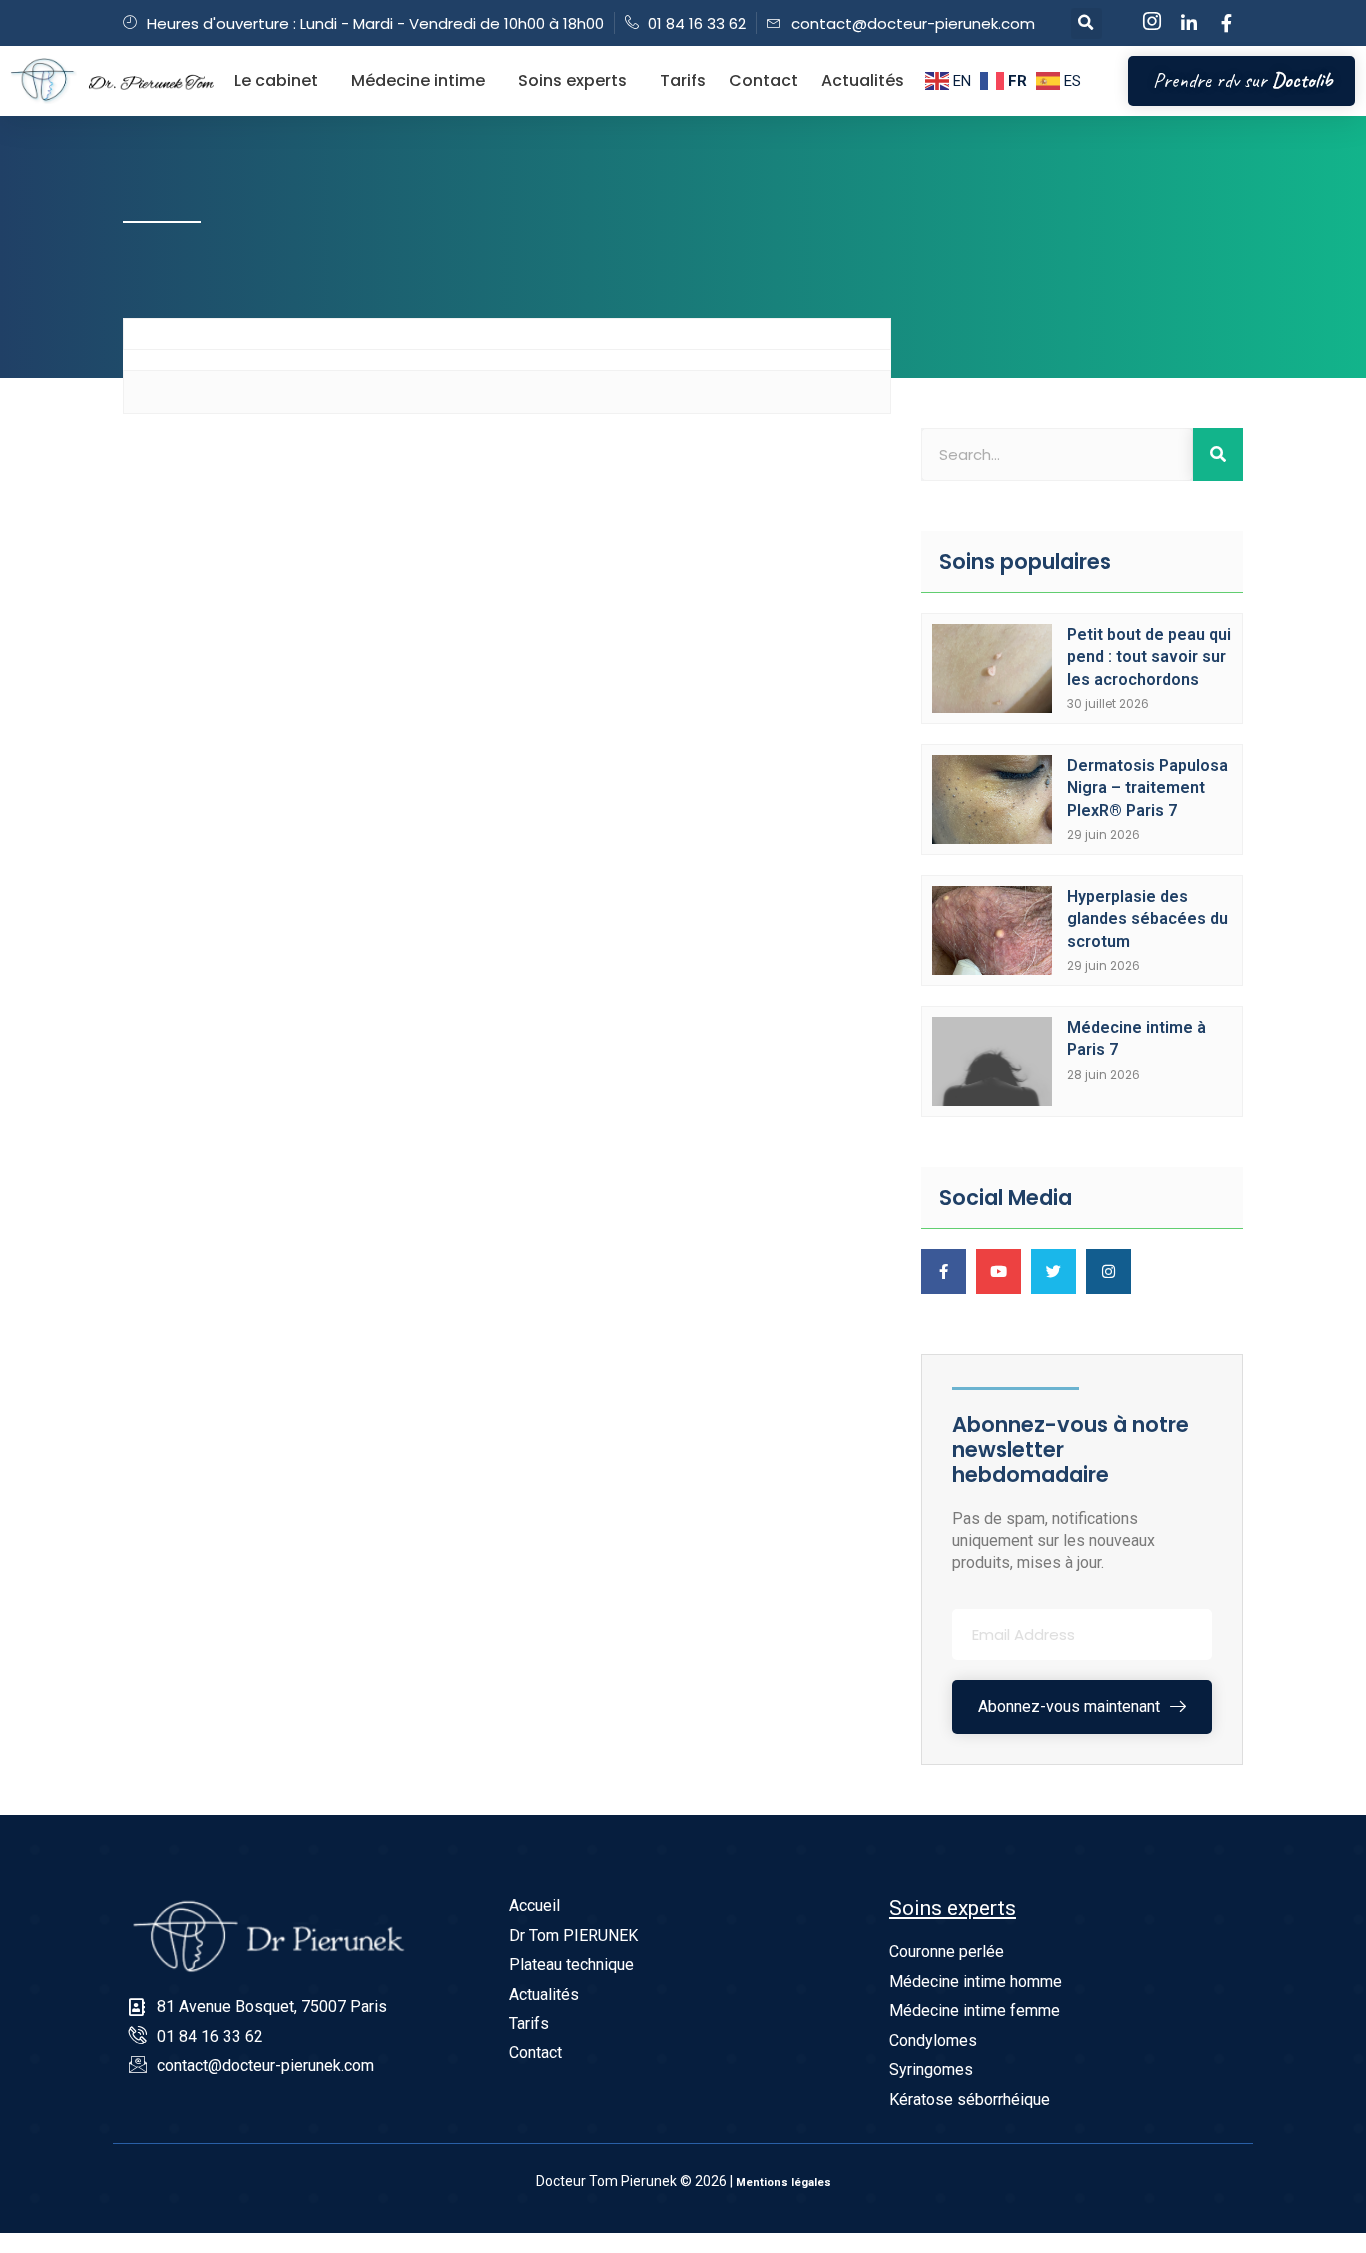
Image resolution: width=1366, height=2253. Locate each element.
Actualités (862, 80)
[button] (1086, 23)
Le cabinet (276, 80)
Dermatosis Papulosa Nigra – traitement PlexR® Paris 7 (1147, 788)
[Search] (1218, 454)
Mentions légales (783, 2182)
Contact (763, 80)
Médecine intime (418, 80)
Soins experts (572, 80)
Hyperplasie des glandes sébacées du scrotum (1147, 919)
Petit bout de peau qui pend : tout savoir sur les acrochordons (1149, 657)
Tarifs (683, 80)
